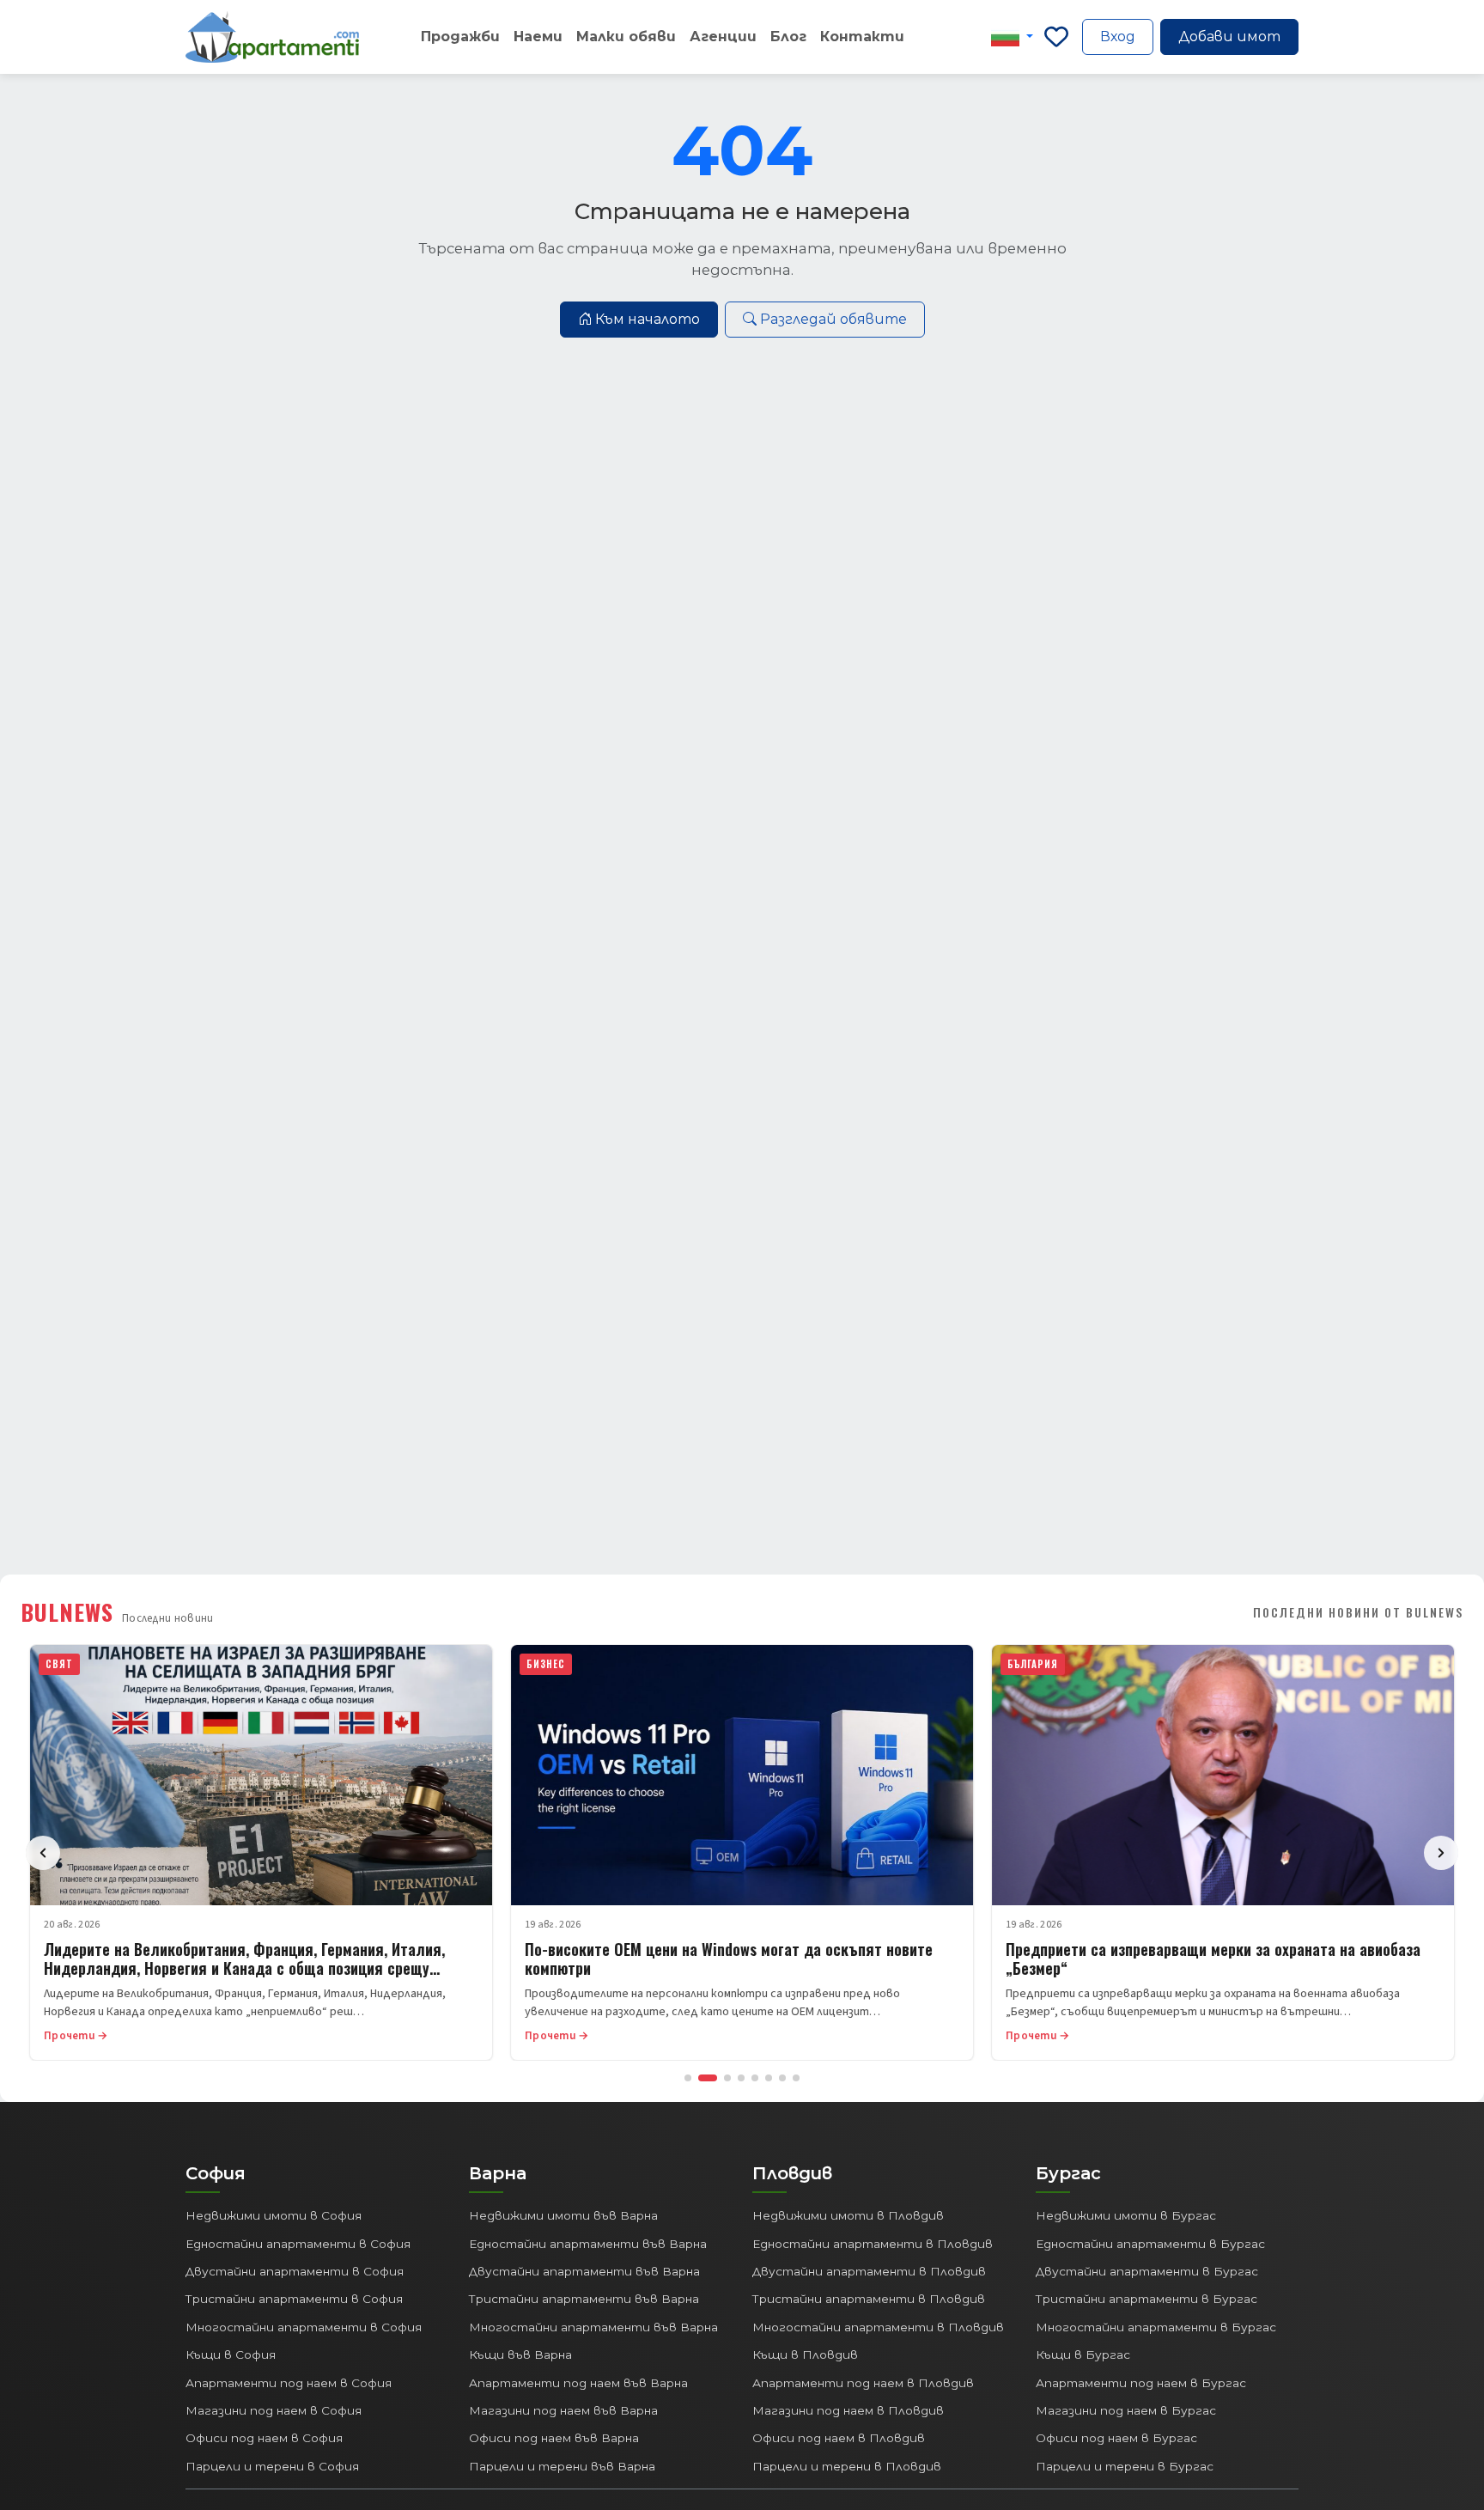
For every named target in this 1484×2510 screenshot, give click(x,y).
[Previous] (43, 1853)
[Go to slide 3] (727, 2078)
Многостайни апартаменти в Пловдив (878, 2327)
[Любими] (1056, 37)
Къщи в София (231, 2355)
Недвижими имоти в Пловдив (848, 2215)
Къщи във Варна (520, 2355)
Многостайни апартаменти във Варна (593, 2327)
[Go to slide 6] (769, 2078)
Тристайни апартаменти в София (294, 2299)
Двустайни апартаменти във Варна (584, 2271)
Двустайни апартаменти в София (295, 2271)
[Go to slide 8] (796, 2078)
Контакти (862, 37)
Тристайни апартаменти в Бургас (1146, 2299)
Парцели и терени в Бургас (1125, 2466)
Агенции (723, 37)
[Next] (1441, 1853)
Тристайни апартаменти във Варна (584, 2299)
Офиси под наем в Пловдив (839, 2438)
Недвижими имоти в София (274, 2215)
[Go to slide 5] (755, 2078)
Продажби (460, 37)
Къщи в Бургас (1083, 2355)
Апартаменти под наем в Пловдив (863, 2383)
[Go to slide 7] (782, 2078)
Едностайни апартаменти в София (298, 2244)
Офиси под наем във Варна (554, 2438)
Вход (1118, 37)
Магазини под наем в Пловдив (848, 2410)
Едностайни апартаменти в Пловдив (873, 2244)
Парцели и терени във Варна (562, 2466)
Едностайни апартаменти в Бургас (1150, 2244)
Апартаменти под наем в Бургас (1141, 2383)
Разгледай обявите (833, 319)
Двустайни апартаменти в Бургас (1147, 2271)
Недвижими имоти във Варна (563, 2215)
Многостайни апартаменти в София (304, 2327)
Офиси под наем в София (264, 2438)
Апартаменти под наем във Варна (578, 2383)
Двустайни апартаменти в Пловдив (869, 2271)
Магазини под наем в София (274, 2410)
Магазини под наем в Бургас (1126, 2410)
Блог (788, 37)
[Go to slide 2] (708, 2078)
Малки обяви (626, 37)
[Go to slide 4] (741, 2078)
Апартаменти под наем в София (289, 2383)
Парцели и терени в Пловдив (847, 2466)
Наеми (538, 37)
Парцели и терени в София (272, 2466)
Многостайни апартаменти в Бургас (1156, 2327)
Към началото (648, 319)
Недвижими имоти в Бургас (1126, 2215)
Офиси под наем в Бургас (1116, 2438)
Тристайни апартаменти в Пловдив (869, 2299)
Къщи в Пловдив (805, 2355)
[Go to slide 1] (688, 2078)
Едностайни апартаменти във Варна (588, 2244)
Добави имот (1229, 37)
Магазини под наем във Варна (563, 2410)
